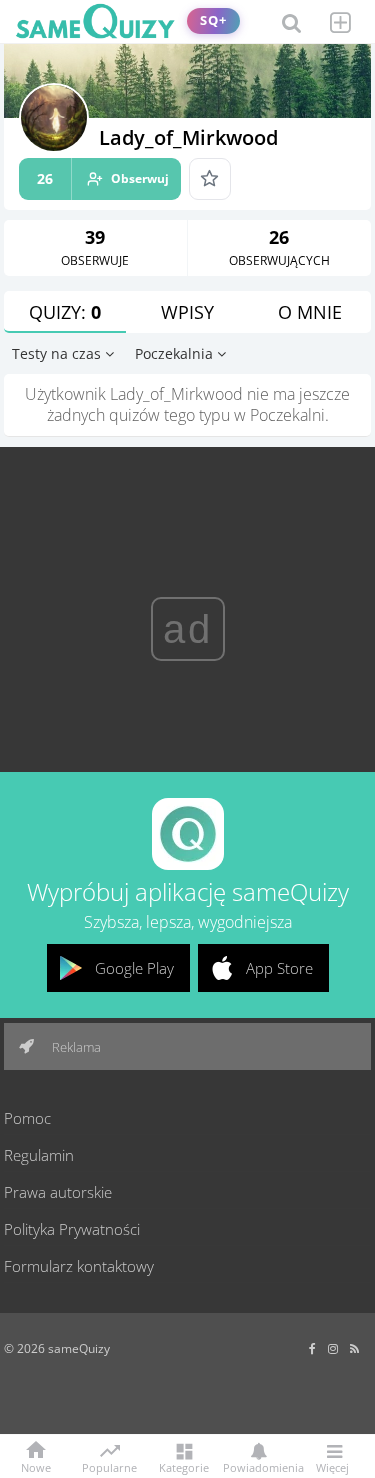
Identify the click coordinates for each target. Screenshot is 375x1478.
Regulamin (39, 1155)
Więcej (332, 1466)
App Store (279, 968)
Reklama (75, 1047)
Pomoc (27, 1118)
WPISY (187, 312)
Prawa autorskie (58, 1192)
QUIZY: (65, 312)
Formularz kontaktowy (79, 1266)
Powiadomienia (258, 1466)
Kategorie (184, 1466)
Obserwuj (103, 178)
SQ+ (213, 20)
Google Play (134, 968)
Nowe (36, 1466)
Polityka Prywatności (72, 1229)
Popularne (109, 1466)
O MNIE (310, 312)
